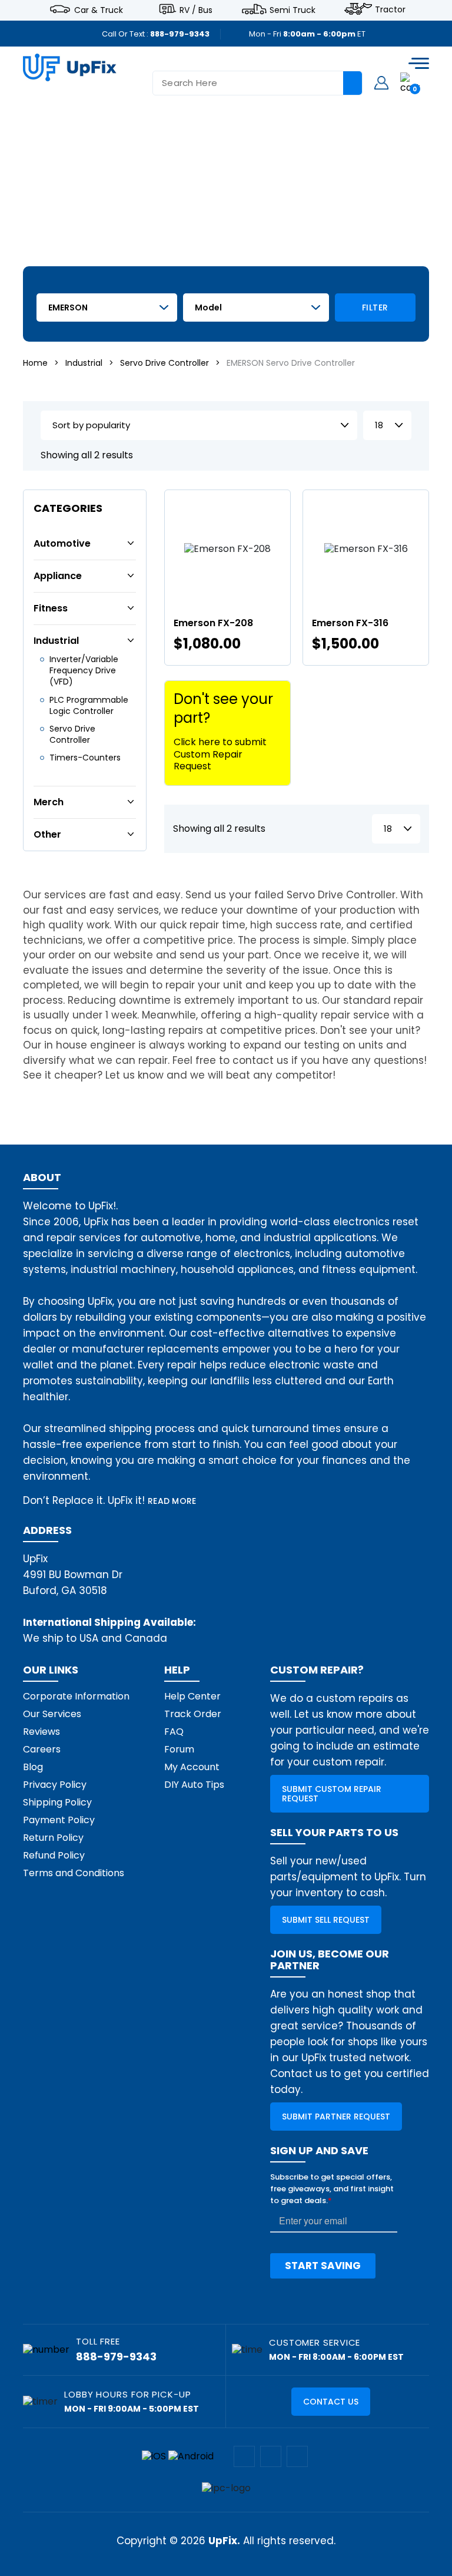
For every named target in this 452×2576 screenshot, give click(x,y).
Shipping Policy (57, 1802)
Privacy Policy (55, 1785)
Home (35, 363)
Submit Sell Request (326, 1920)
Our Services (52, 1714)
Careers (42, 1749)
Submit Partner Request (336, 2117)
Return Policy (53, 1838)
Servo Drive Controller (164, 363)
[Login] (381, 82)
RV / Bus (196, 9)
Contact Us (331, 2402)
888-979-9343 (180, 34)
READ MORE (172, 1501)
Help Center (192, 1696)
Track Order (193, 1714)
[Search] (353, 83)
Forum (179, 1749)
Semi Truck (293, 9)
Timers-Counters (85, 758)
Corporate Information (76, 1696)
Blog (33, 1767)
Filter (375, 307)
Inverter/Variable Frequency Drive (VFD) (84, 670)
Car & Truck (99, 9)
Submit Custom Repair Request (332, 1794)
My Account (192, 1767)
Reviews (41, 1732)
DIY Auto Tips (194, 1785)
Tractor (390, 9)
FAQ (174, 1732)
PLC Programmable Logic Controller (89, 705)
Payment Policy (59, 1820)
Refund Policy (54, 1855)
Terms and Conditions (74, 1873)
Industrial (84, 363)
